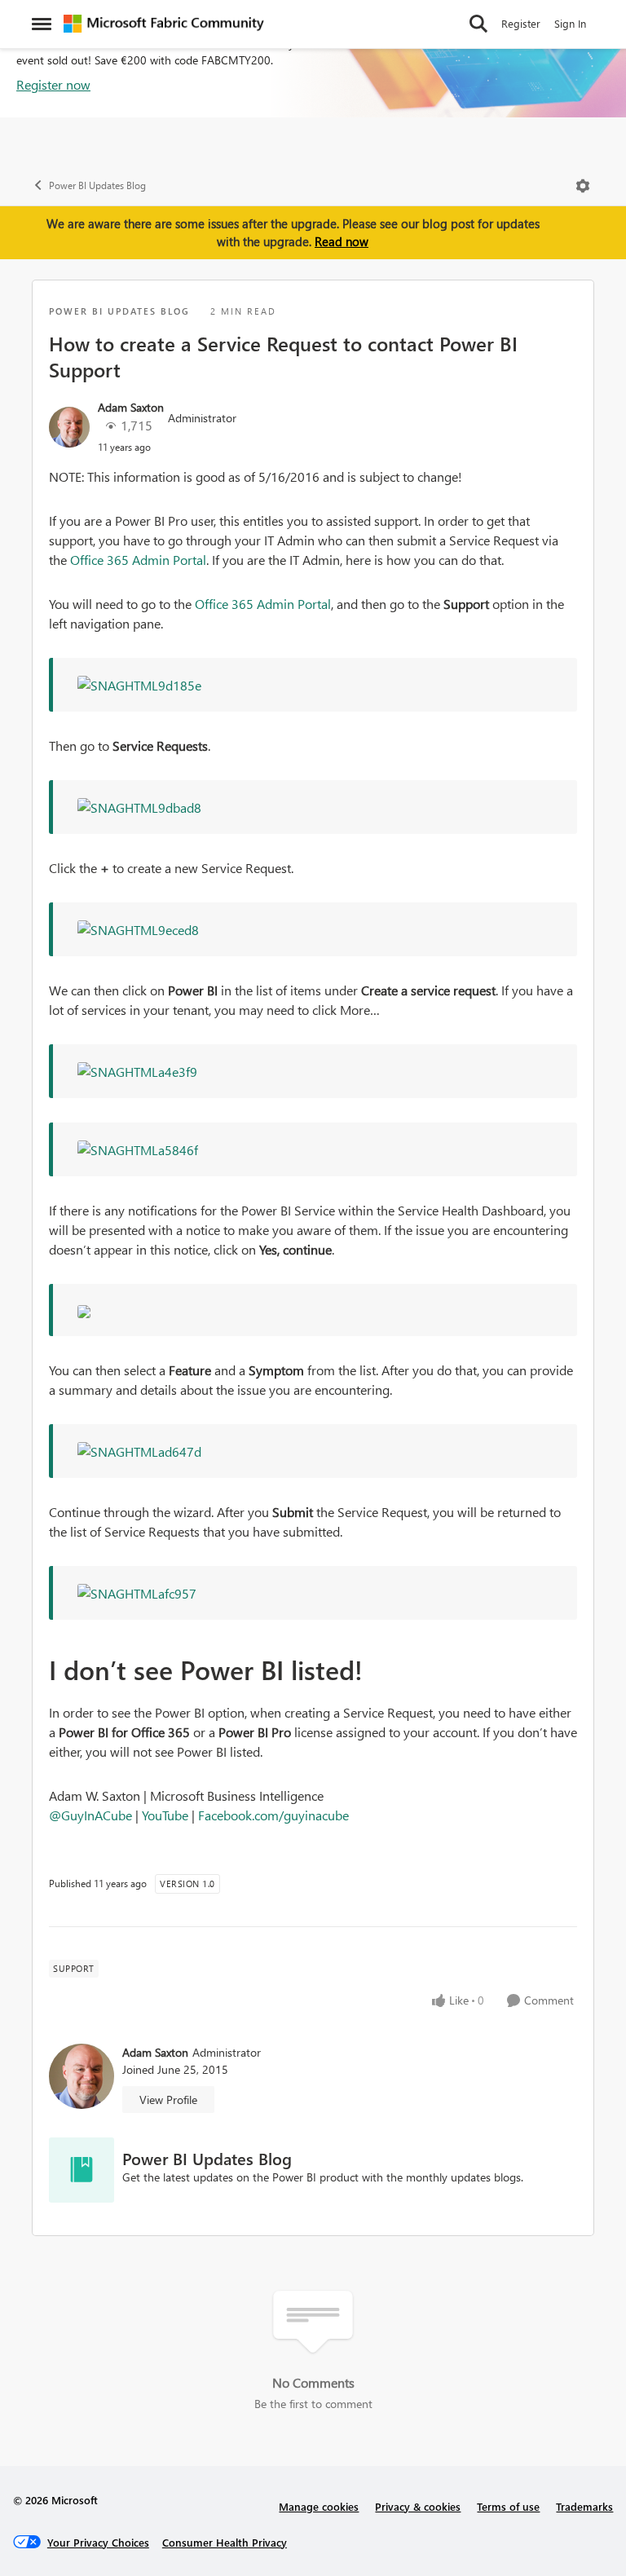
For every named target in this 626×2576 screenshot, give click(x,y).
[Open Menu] (583, 186)
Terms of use (508, 2506)
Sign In (570, 23)
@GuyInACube (90, 1815)
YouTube (165, 1815)
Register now (53, 84)
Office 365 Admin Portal (138, 560)
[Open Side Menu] (42, 24)
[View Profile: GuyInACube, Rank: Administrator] (69, 427)
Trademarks (584, 2506)
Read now (342, 241)
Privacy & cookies (418, 2506)
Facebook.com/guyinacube (273, 1815)
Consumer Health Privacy (225, 2542)
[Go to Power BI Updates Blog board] (82, 2170)
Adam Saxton (131, 407)
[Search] (478, 24)
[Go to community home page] (164, 24)
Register (521, 23)
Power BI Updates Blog (97, 185)
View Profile (168, 2100)
